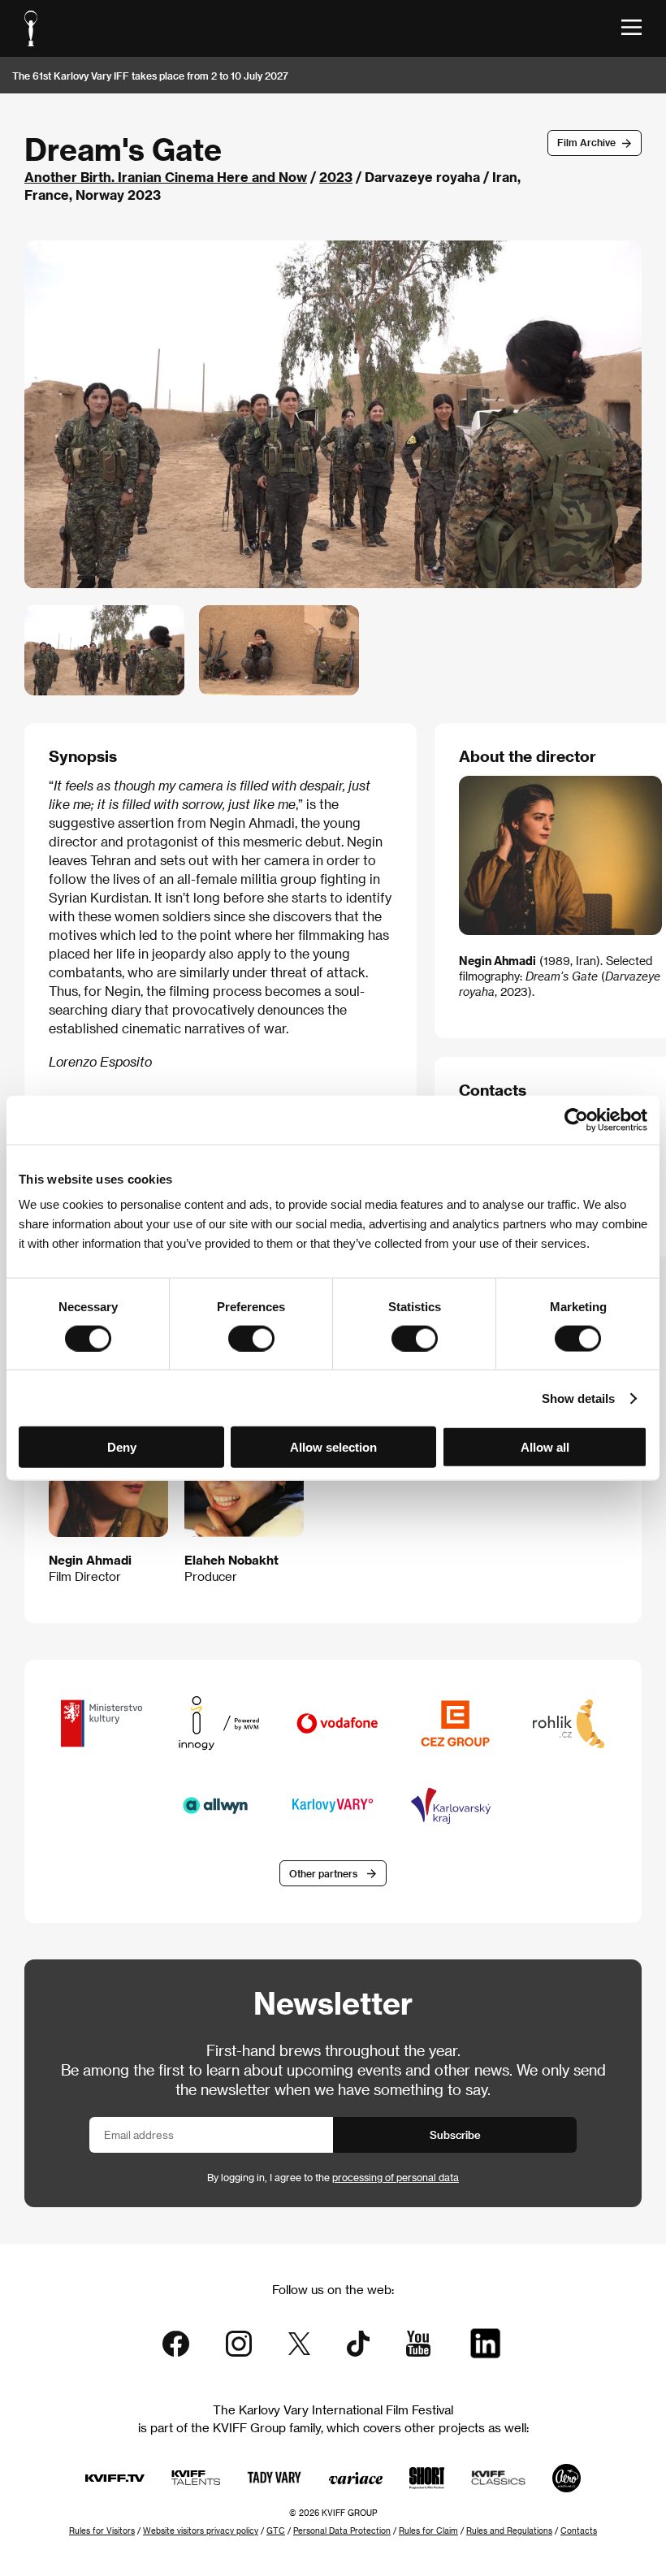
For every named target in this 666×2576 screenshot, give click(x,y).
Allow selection (333, 1447)
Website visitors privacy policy (201, 2531)
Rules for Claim (428, 2531)
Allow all (545, 1447)
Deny (122, 1447)
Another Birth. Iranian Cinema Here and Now (166, 177)
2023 (336, 177)
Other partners (323, 1873)
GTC (276, 2531)
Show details (578, 1398)
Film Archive (586, 142)
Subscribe (455, 2134)
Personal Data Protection (342, 2531)
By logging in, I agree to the (333, 2177)
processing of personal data (396, 2177)
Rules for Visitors (102, 2531)
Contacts (579, 2531)
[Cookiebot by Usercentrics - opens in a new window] (576, 1119)
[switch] (251, 1338)
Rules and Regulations (509, 2531)
